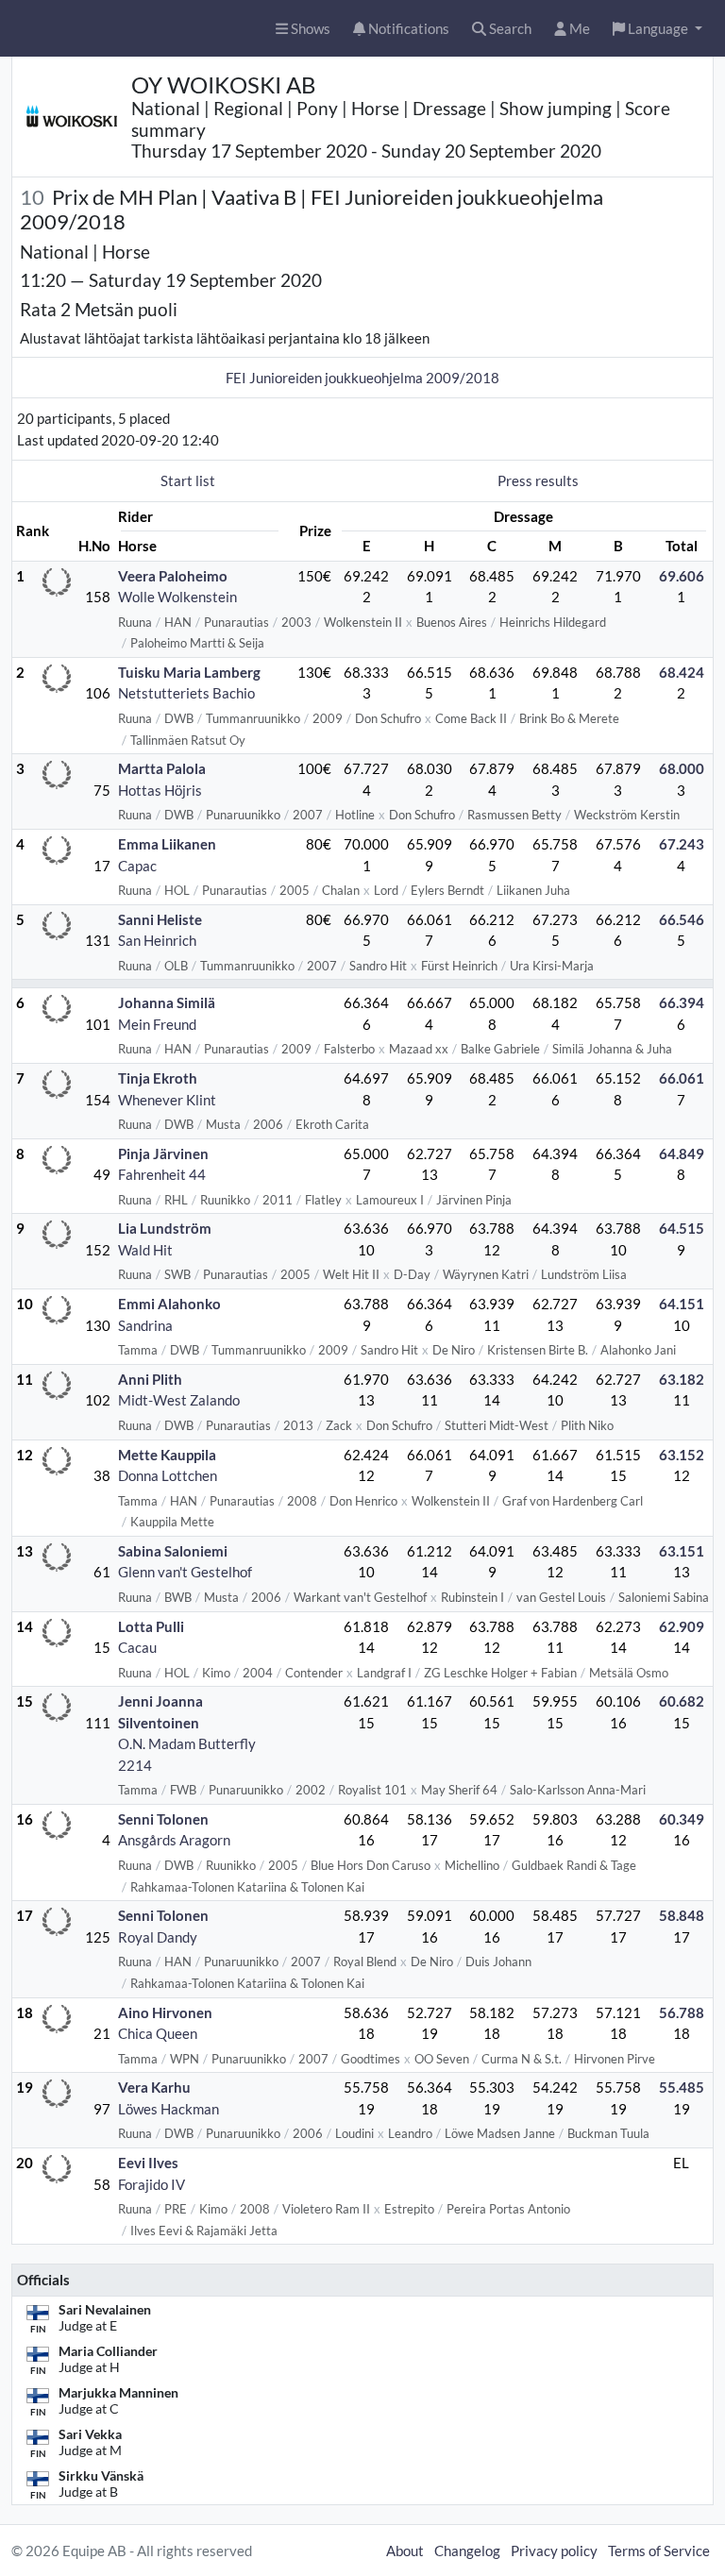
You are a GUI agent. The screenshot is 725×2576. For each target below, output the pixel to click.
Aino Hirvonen (165, 2012)
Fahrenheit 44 (162, 1174)
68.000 (682, 768)
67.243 (682, 844)
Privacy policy (554, 2551)
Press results (538, 480)
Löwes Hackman (169, 2109)
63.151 (682, 1551)
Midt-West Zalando (179, 1400)
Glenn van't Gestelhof (185, 1572)
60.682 (682, 1701)
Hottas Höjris (160, 790)
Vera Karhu (154, 2087)
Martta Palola (162, 768)
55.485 (682, 2087)
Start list (188, 480)
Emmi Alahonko (169, 1304)
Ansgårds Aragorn (174, 1840)
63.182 (682, 1379)
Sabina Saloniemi (173, 1551)
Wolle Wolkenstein (177, 597)
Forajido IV (152, 2184)
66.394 (682, 1002)
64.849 (682, 1153)
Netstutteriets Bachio (186, 693)
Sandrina (145, 1325)
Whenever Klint (167, 1100)
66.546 (682, 919)
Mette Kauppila (167, 1455)
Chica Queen (158, 2033)
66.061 (682, 1078)
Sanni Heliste (160, 919)
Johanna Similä (167, 1002)
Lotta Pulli (151, 1626)
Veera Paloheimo (173, 576)
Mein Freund (157, 1024)
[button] (658, 29)
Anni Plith (150, 1379)
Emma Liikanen (167, 844)
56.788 (682, 2012)
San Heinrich (157, 940)
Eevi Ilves (148, 2163)
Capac (137, 866)
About (405, 2551)
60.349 (682, 1819)
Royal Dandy (158, 1937)
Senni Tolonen (163, 1819)
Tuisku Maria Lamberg (189, 672)
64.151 (682, 1304)
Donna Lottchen (168, 1475)
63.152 (682, 1455)
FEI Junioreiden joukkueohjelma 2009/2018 (362, 378)
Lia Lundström (165, 1228)
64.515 (682, 1228)
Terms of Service (659, 2551)
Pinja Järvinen (163, 1153)
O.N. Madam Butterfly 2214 (187, 1754)
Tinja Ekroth (158, 1078)
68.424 (682, 672)
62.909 (682, 1626)
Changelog (467, 2551)
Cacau (137, 1647)
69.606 (682, 576)
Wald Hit (145, 1250)
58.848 (682, 1915)
